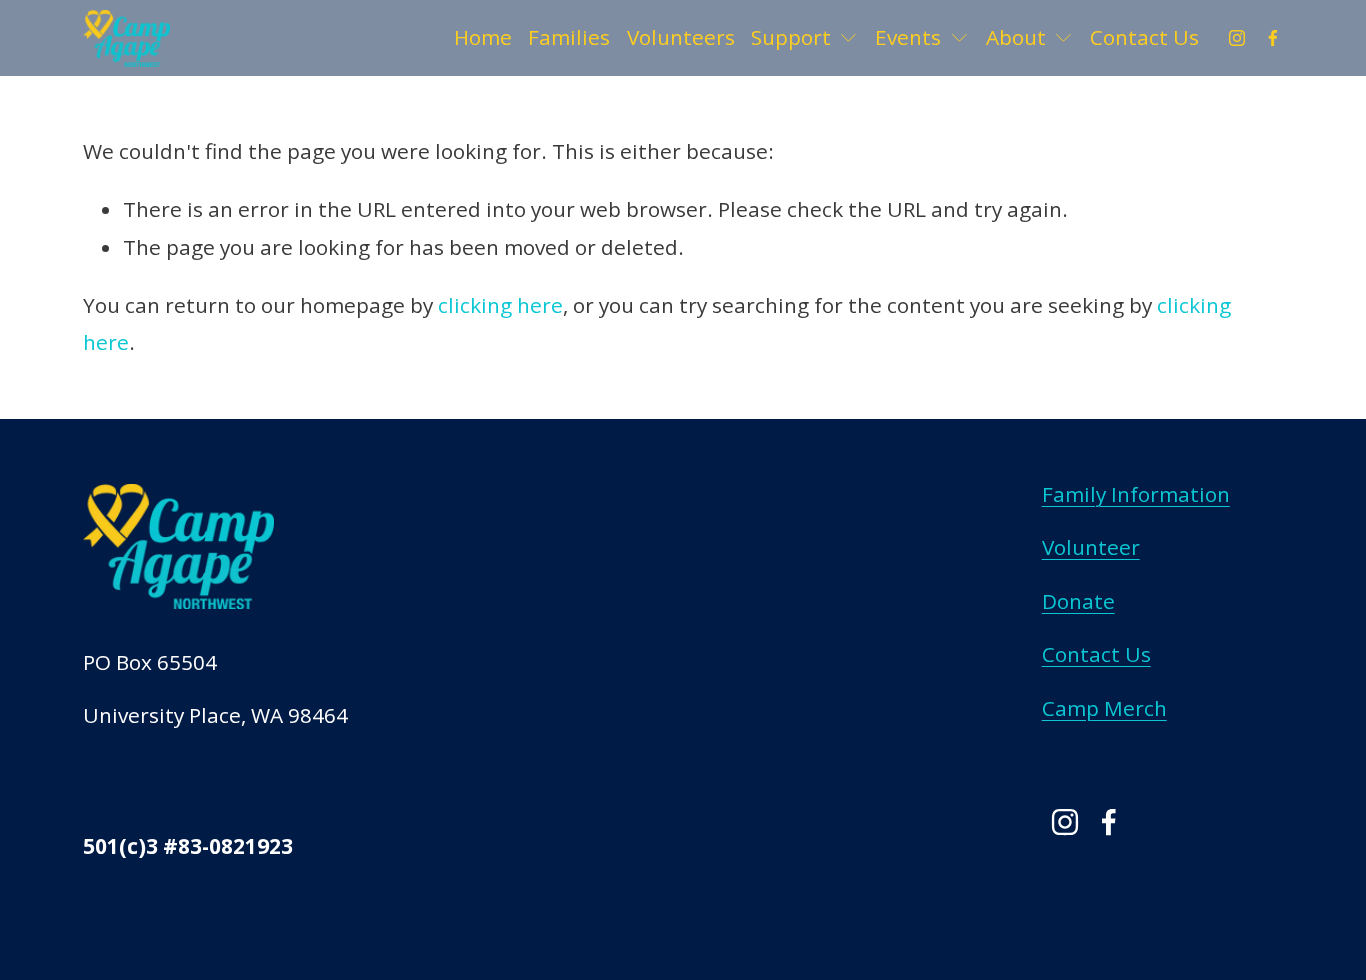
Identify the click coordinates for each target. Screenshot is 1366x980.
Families (569, 37)
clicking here (500, 305)
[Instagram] (1237, 38)
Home (483, 37)
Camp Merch (1104, 708)
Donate (1078, 601)
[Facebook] (1273, 38)
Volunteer (1091, 547)
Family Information (1136, 494)
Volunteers (681, 37)
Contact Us (1144, 37)
